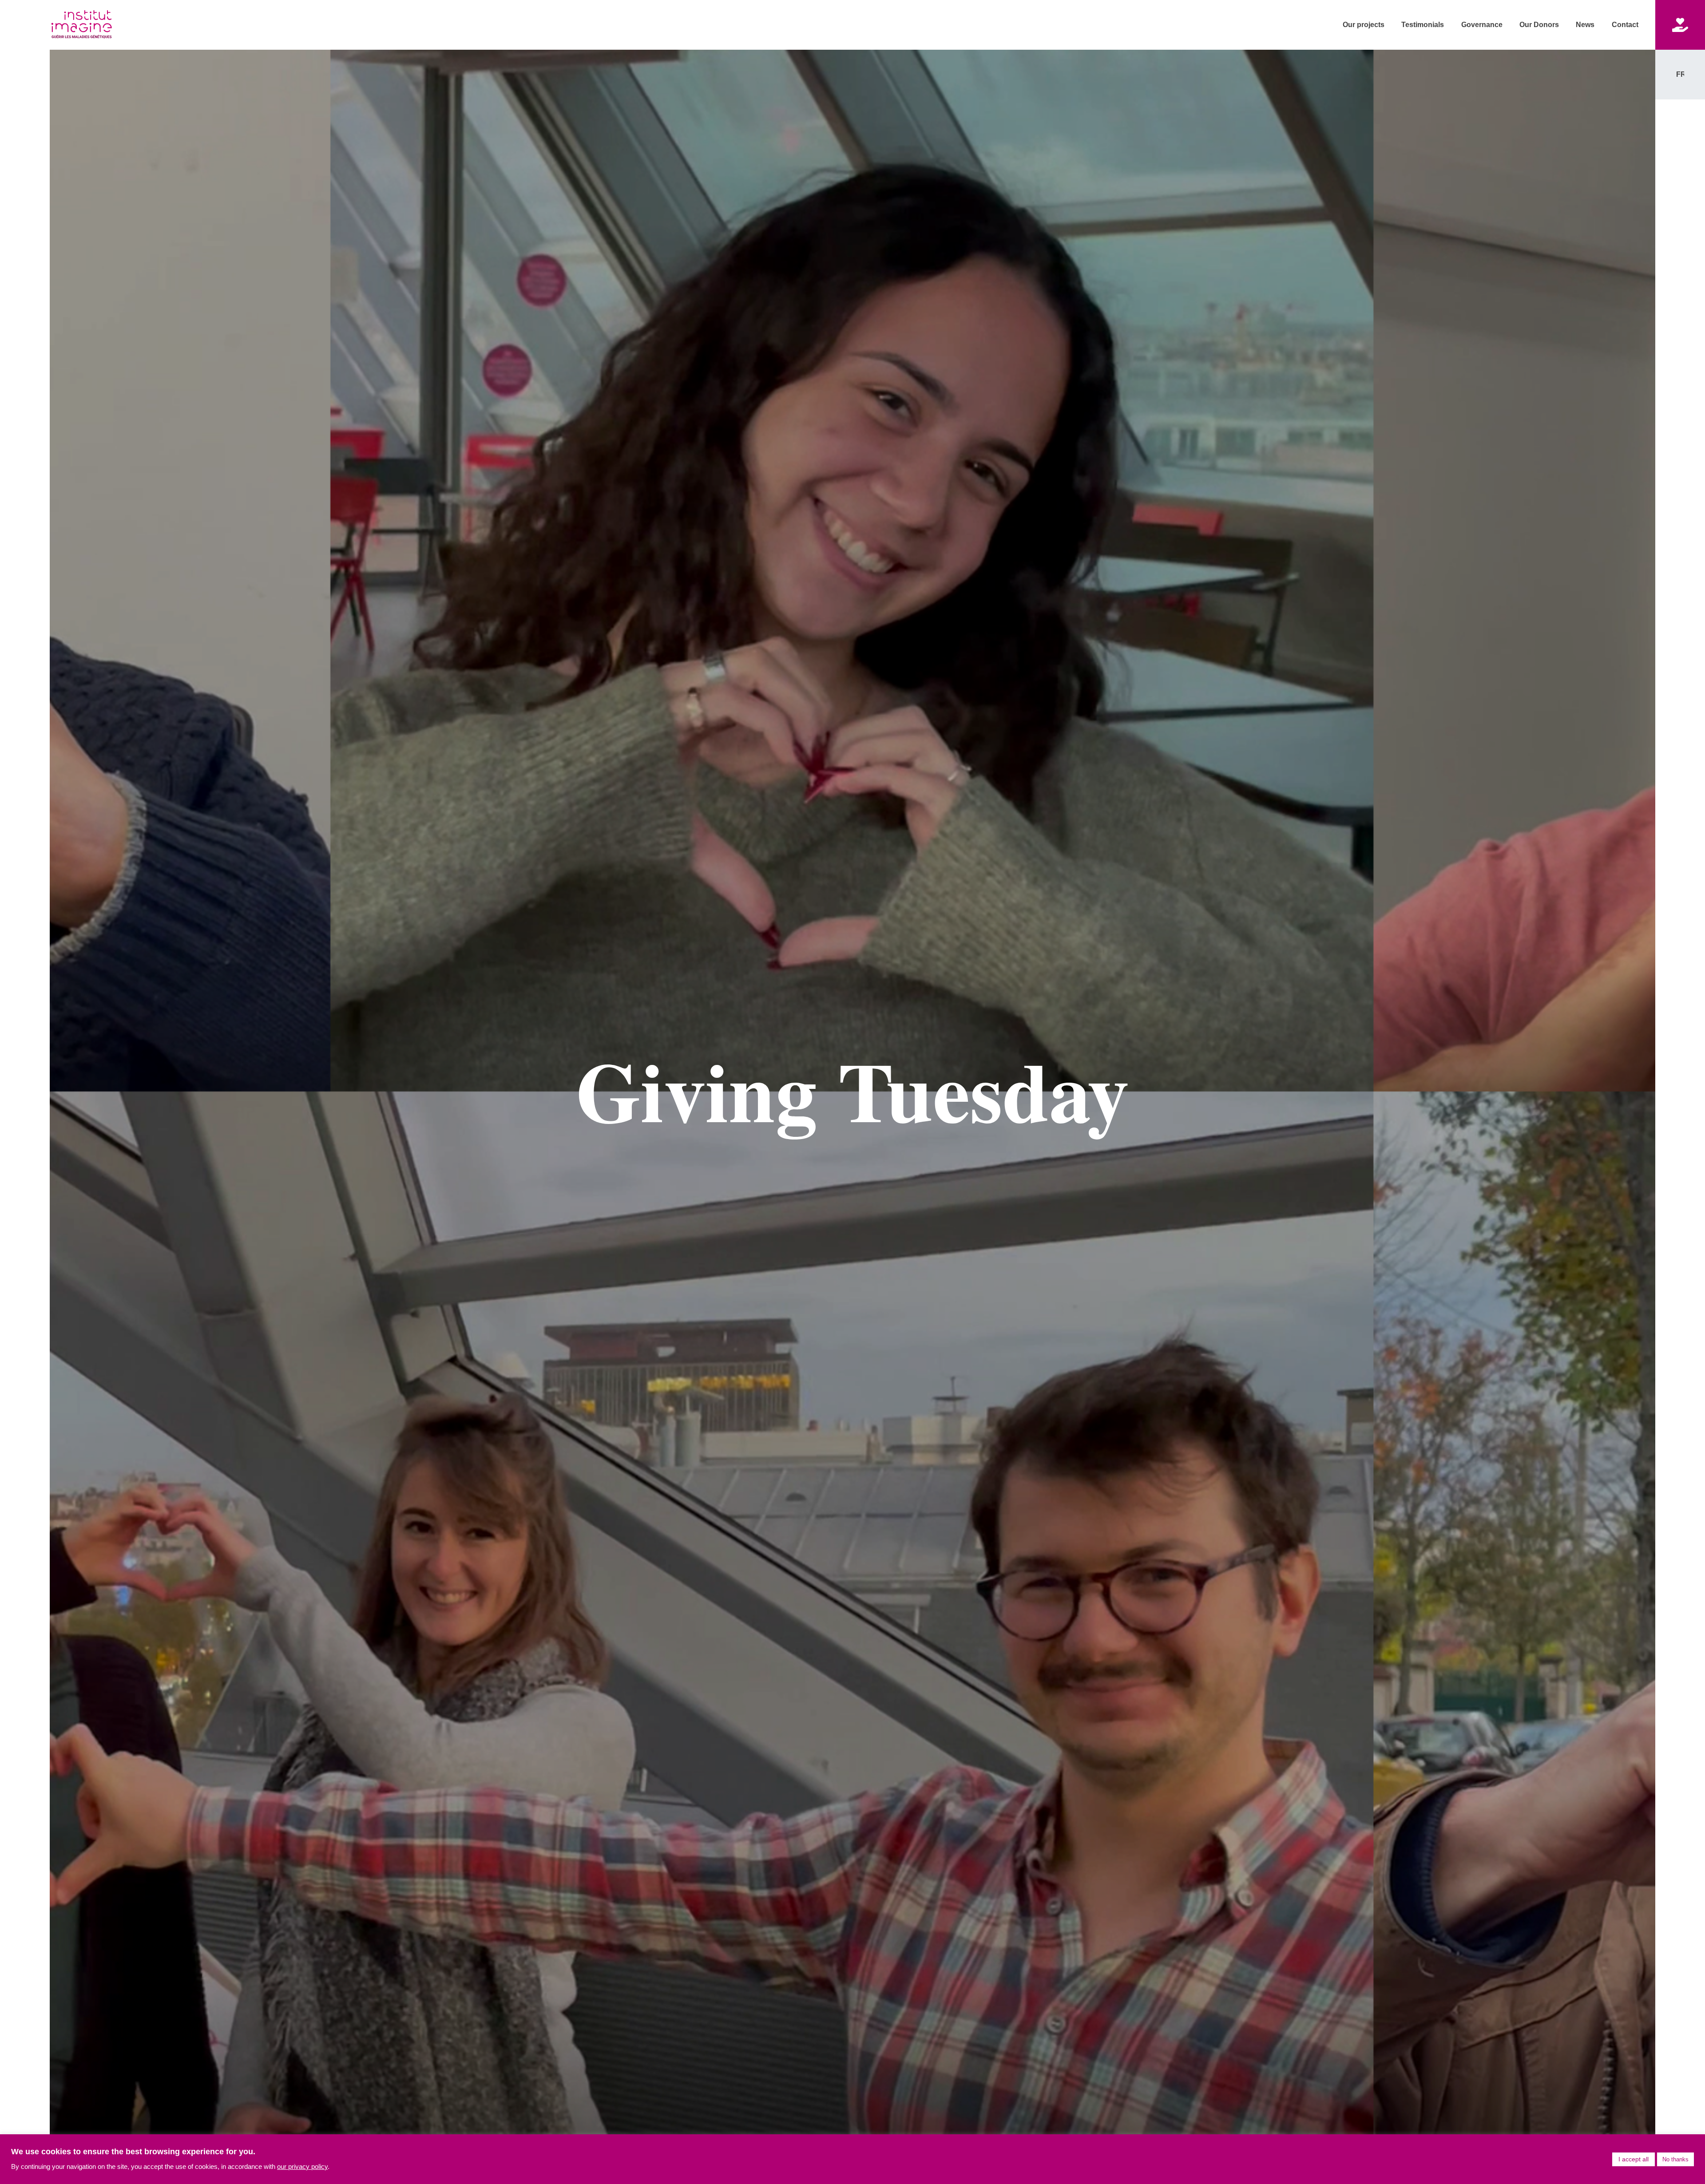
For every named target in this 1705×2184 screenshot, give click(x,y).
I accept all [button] (1634, 2159)
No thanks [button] (1675, 2159)
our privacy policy (302, 2167)
